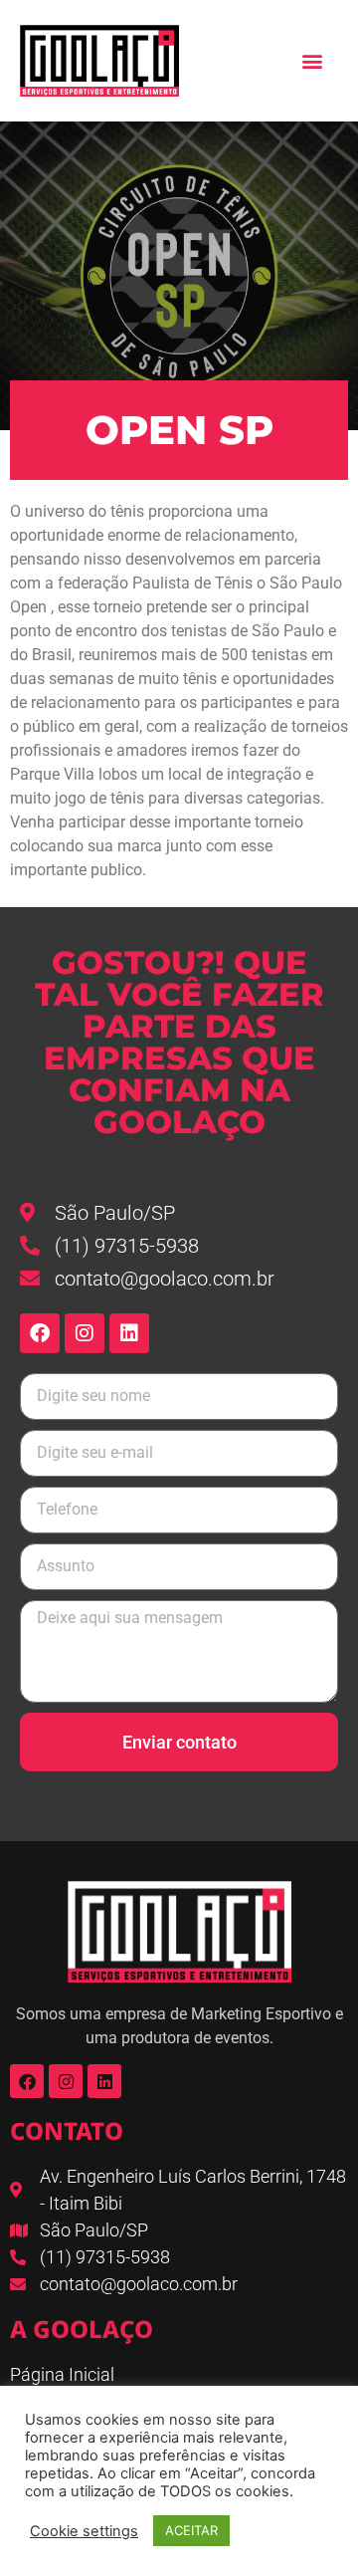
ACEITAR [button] (191, 2530)
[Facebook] (40, 1333)
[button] (312, 61)
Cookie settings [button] (84, 2531)
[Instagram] (85, 1333)
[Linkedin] (129, 1333)
